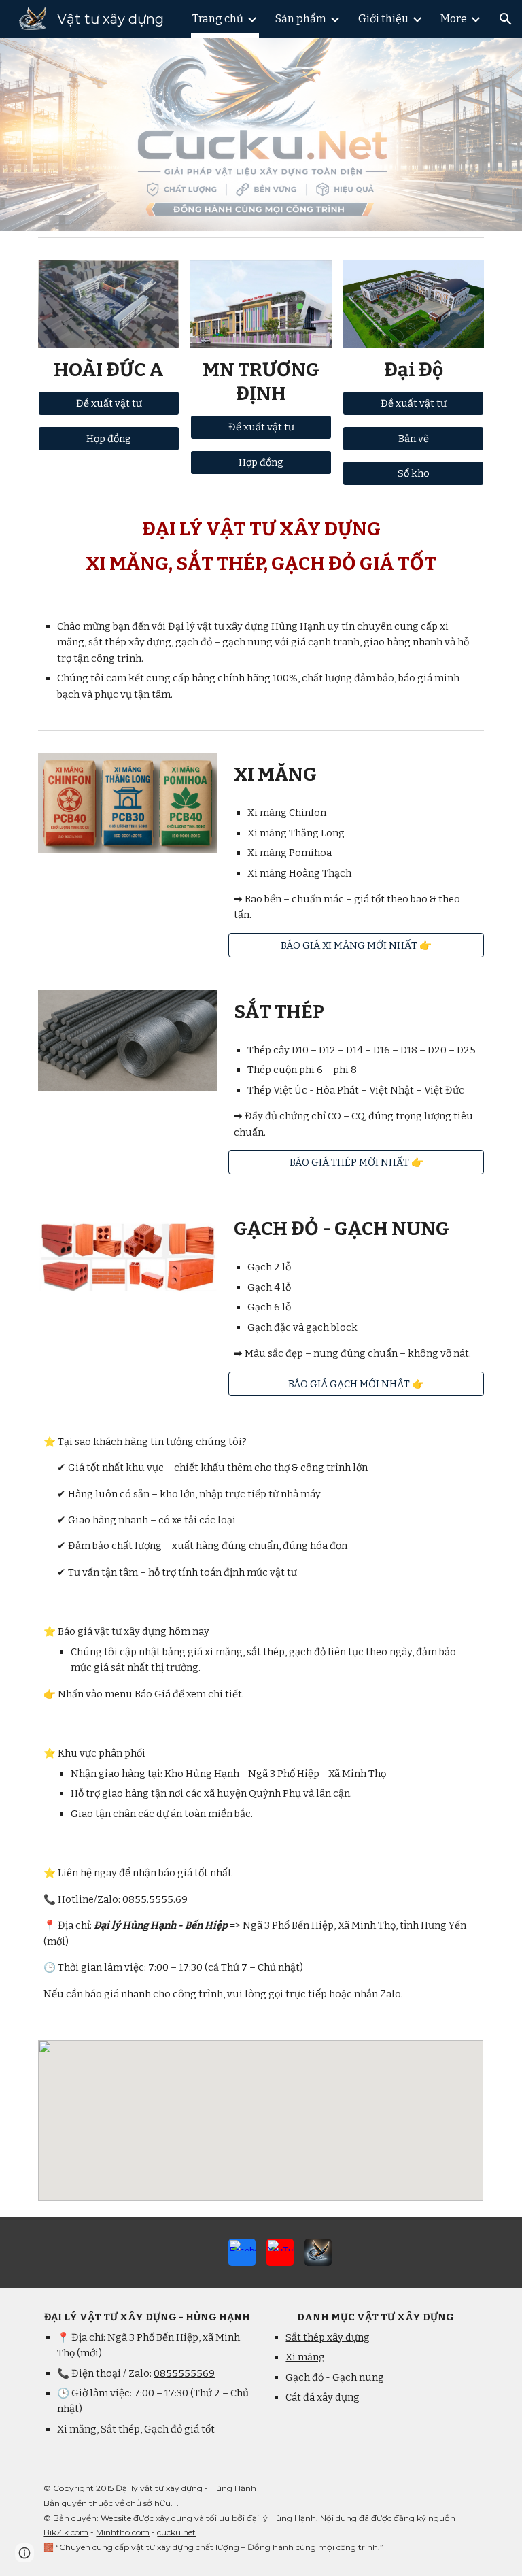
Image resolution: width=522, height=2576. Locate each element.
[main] (108, 370)
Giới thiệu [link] (383, 19)
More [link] (454, 19)
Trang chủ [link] (218, 19)
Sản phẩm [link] (301, 19)
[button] (506, 19)
